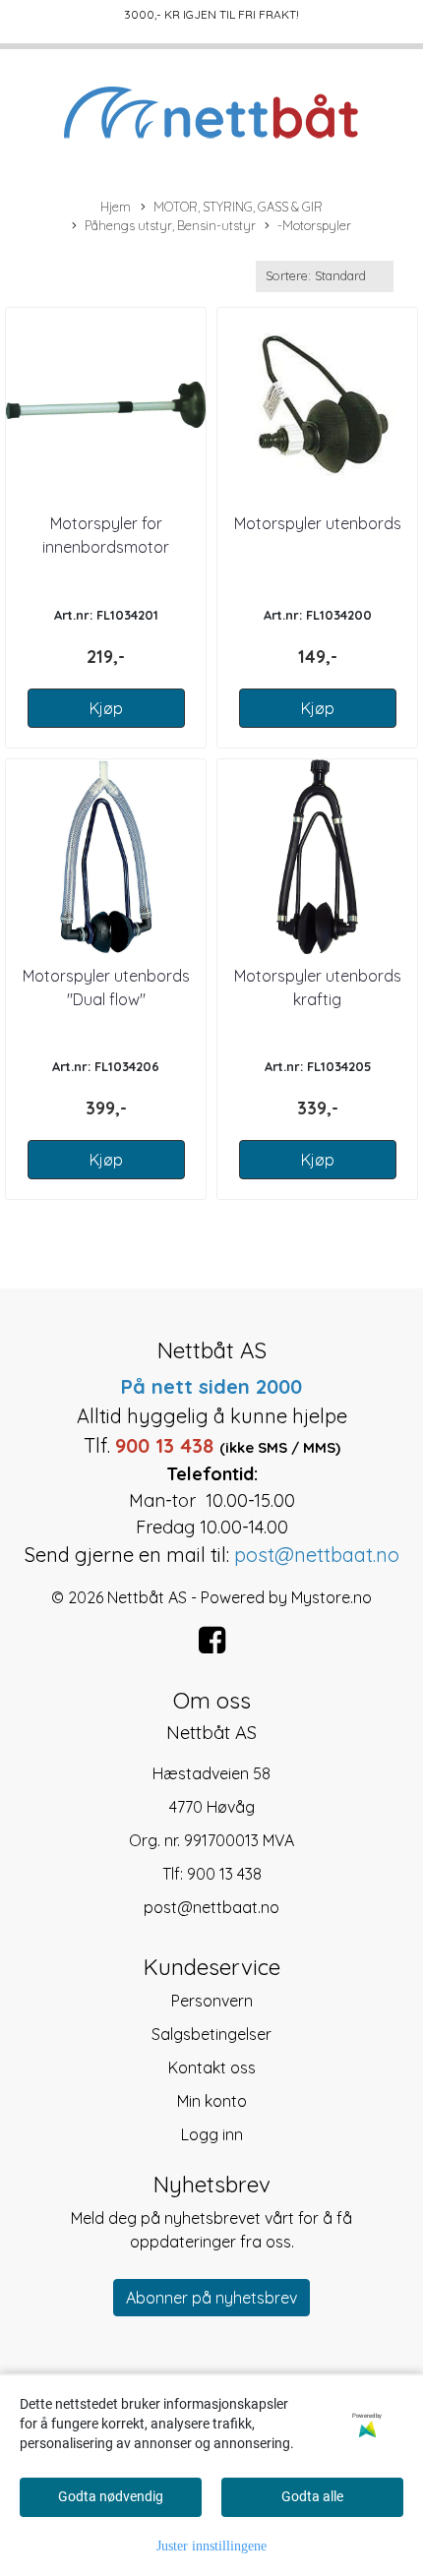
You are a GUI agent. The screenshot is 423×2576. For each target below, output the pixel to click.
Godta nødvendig (111, 2496)
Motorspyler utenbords (318, 523)
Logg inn (212, 2134)
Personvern (212, 2001)
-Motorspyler (314, 225)
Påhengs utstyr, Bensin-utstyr (170, 225)
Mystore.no (332, 1597)
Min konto (212, 2101)
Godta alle (312, 2496)
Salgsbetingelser (211, 2034)
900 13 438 (224, 1874)
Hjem (116, 207)
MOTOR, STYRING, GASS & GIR (238, 207)
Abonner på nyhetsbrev (211, 2298)
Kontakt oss (212, 2067)
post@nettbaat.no (211, 1907)
